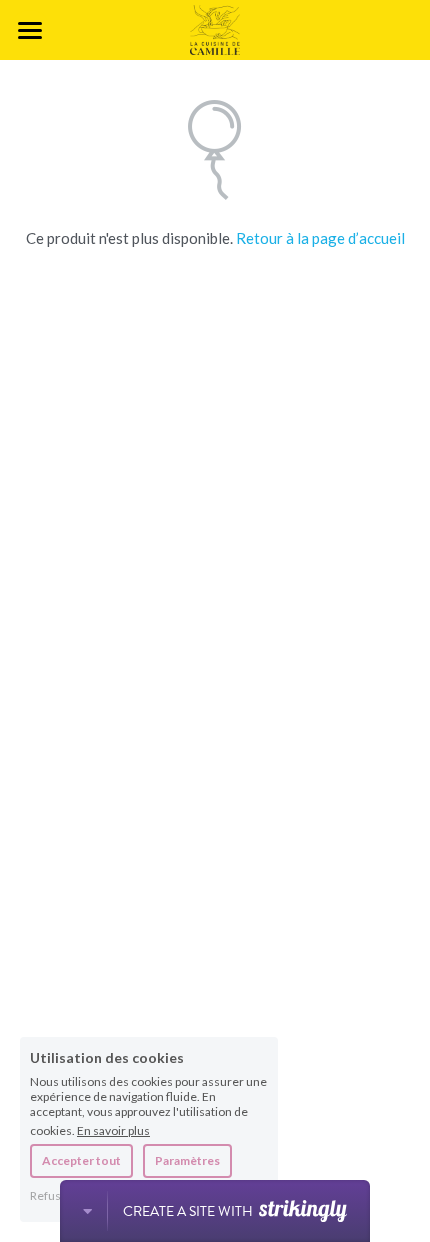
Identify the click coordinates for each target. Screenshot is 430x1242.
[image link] (214, 28)
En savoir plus (113, 1130)
